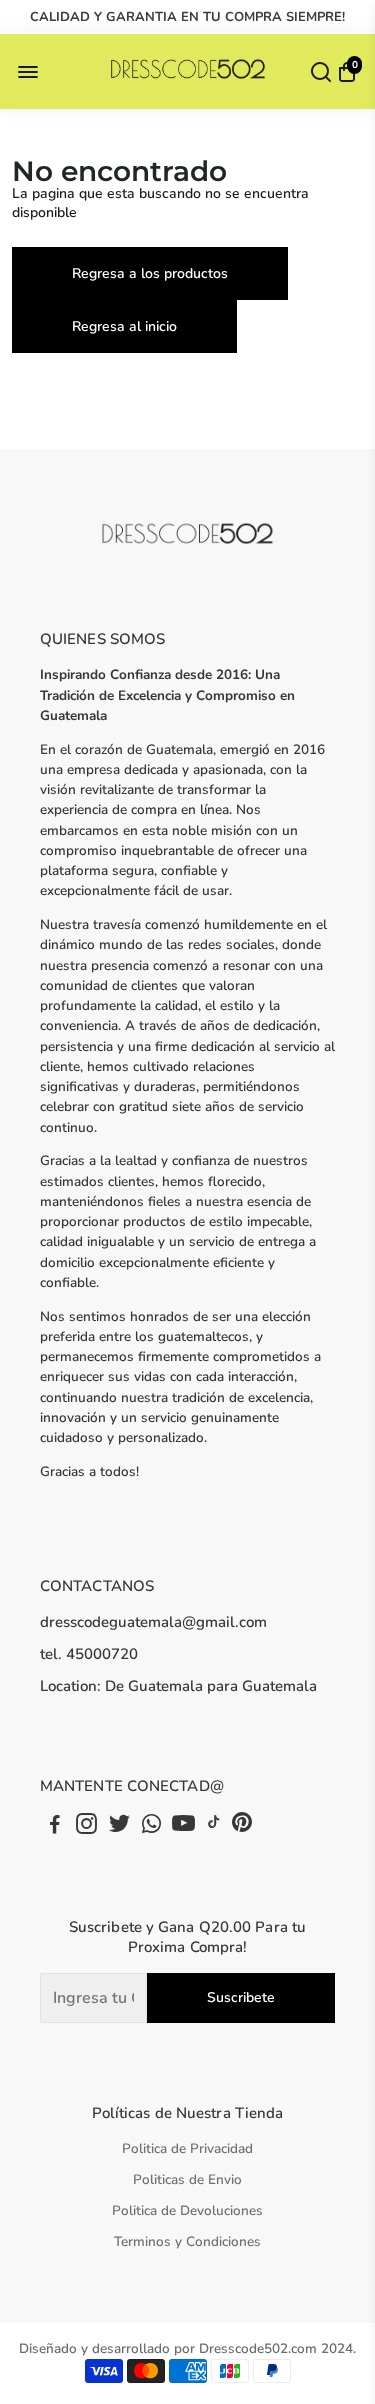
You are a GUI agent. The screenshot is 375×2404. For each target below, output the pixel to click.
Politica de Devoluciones (187, 2210)
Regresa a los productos (150, 273)
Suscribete (241, 1997)
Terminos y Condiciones (187, 2241)
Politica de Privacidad (187, 2148)
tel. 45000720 (89, 1654)
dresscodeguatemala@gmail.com (153, 1622)
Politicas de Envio (187, 2179)
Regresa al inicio (124, 326)
